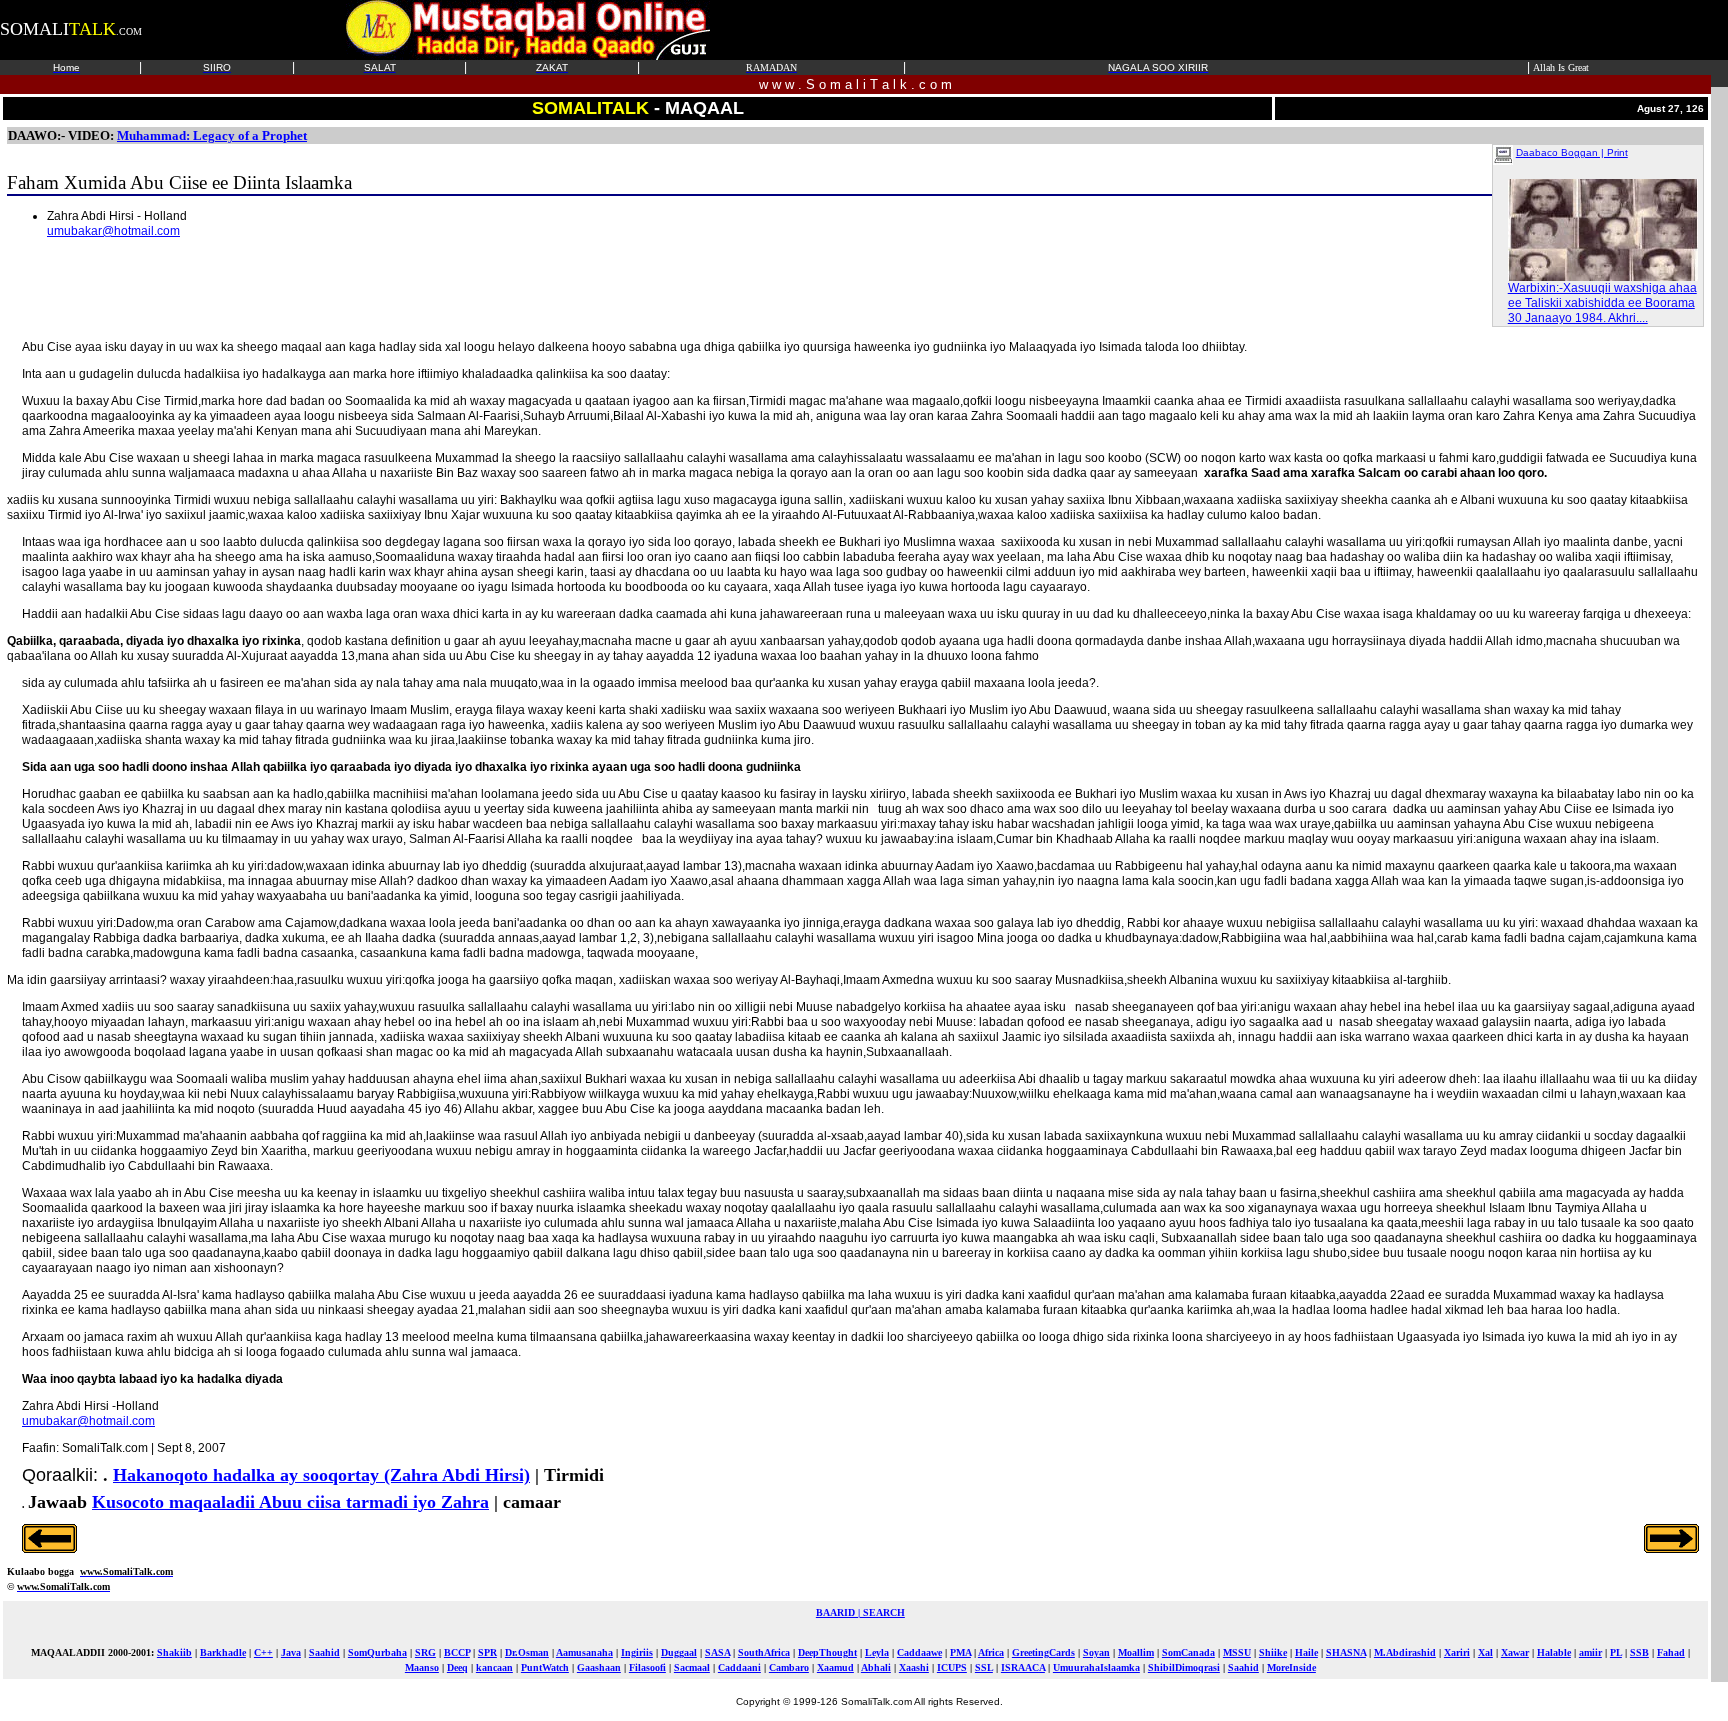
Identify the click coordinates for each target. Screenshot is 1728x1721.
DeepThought (827, 1652)
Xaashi (914, 1667)
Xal (1485, 1652)
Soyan (1096, 1652)
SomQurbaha (377, 1652)
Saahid (324, 1652)
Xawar (1515, 1652)
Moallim (1136, 1652)
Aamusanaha (584, 1652)
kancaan (494, 1667)
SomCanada (1188, 1652)
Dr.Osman (527, 1652)
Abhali (876, 1667)
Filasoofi (647, 1667)
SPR (487, 1652)
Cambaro (789, 1667)
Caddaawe (919, 1652)
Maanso (422, 1667)
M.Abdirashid (1405, 1652)
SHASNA (1346, 1652)
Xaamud (835, 1667)
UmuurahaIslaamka (1096, 1667)
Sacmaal (692, 1667)
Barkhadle (223, 1652)
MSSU (1237, 1652)
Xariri (1457, 1652)
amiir (1590, 1652)
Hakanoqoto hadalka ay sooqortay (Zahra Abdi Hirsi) (321, 1475)
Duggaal (679, 1652)
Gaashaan (599, 1667)
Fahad (1671, 1652)
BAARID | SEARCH (860, 1612)
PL (1616, 1652)
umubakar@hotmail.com (113, 231)
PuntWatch (545, 1667)
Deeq (457, 1667)
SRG (425, 1652)
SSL (984, 1667)
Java (291, 1652)
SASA (717, 1652)
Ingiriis (637, 1652)
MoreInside (1291, 1667)
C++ (263, 1652)
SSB (1639, 1652)
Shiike (1273, 1652)
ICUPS (952, 1667)
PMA (960, 1652)
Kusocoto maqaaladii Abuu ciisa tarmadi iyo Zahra (290, 1502)
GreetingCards (1043, 1652)
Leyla (877, 1652)
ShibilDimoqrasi (1184, 1667)
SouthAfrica (764, 1652)
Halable (1554, 1652)
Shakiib (174, 1652)
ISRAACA (1023, 1667)
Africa (991, 1652)
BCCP (457, 1652)
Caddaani (739, 1667)
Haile (1306, 1652)
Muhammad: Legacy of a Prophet (212, 135)
